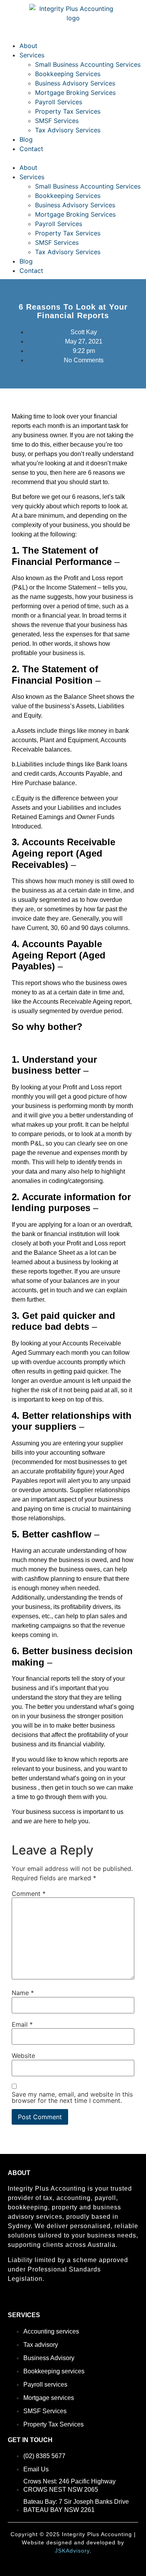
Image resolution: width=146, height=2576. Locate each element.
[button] (73, 158)
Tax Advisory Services (68, 130)
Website (23, 2056)
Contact (31, 149)
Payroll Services (59, 102)
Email (22, 2024)
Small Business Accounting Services (88, 64)
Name (23, 1993)
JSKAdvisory (72, 2551)
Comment (29, 1894)
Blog (26, 139)
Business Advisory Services (75, 83)
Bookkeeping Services (68, 74)
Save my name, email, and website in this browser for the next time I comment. (72, 2097)
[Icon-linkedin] (25, 2300)
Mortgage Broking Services (75, 93)
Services (32, 55)
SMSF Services (57, 121)
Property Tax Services (68, 111)
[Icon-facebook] (11, 2300)
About (28, 46)
